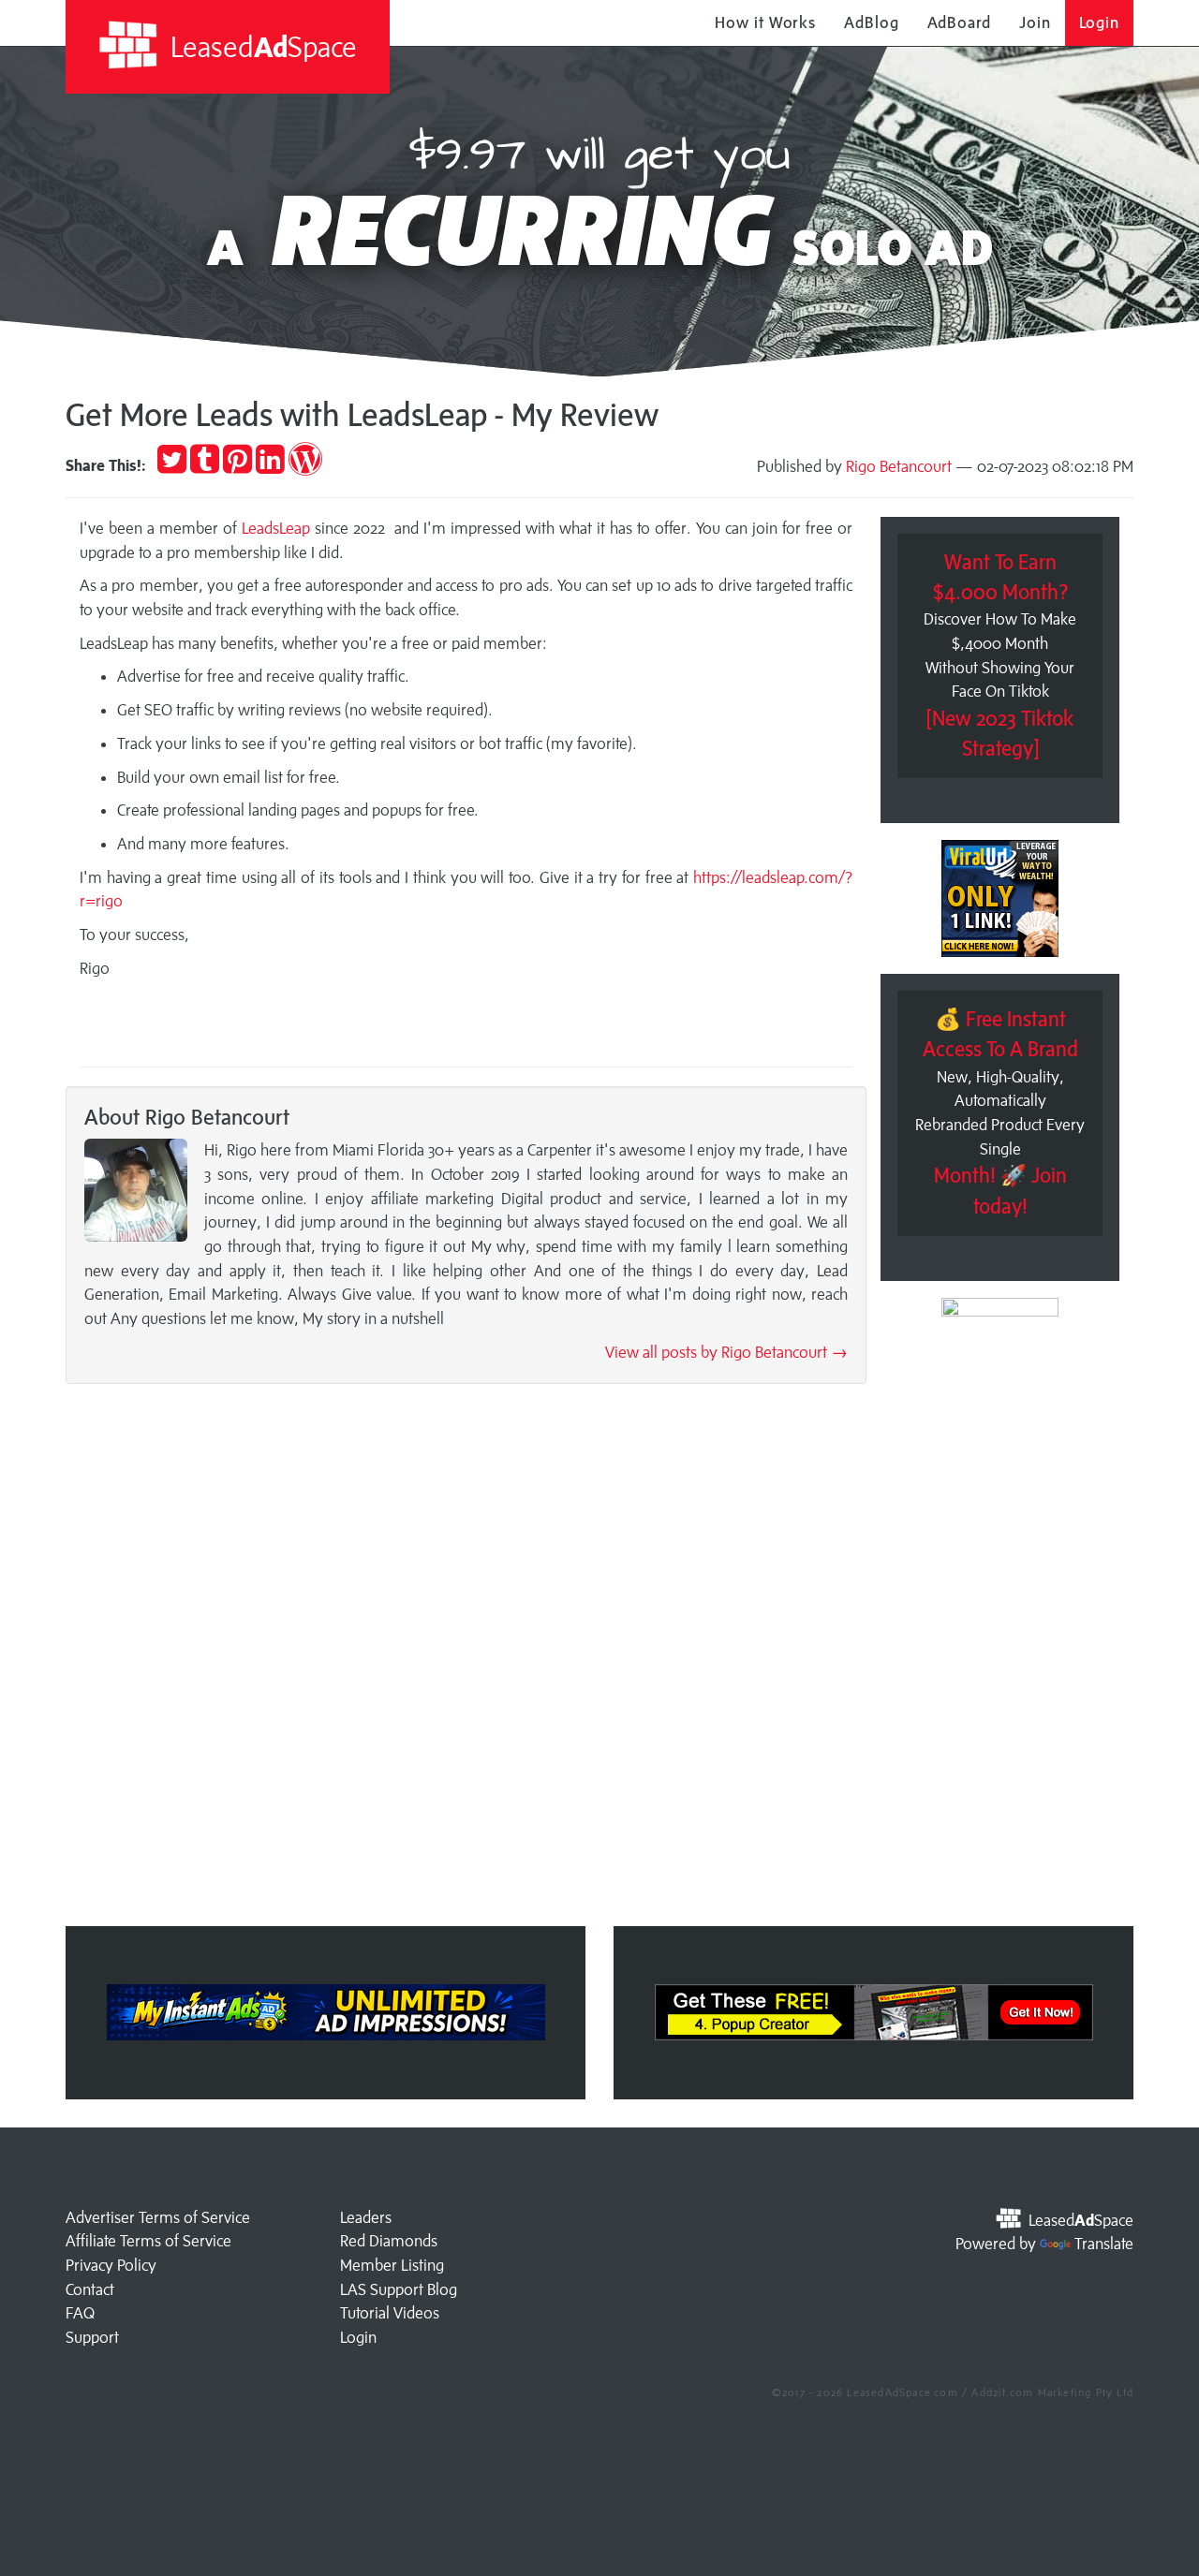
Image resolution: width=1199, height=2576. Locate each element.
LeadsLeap (274, 528)
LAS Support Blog (399, 2289)
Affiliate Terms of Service (148, 2241)
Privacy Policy (111, 2265)
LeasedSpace (260, 46)
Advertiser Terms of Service (158, 2217)
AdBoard (959, 22)
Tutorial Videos (390, 2313)
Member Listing (392, 2265)
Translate (1104, 2244)
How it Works (765, 22)
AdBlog (871, 22)
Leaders (366, 2217)
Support (92, 2337)
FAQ (80, 2313)
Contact (90, 2289)
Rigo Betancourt (899, 466)
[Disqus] (466, 1660)
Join (1035, 22)
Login (1100, 22)
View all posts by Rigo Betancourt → (726, 1352)
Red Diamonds (389, 2241)
